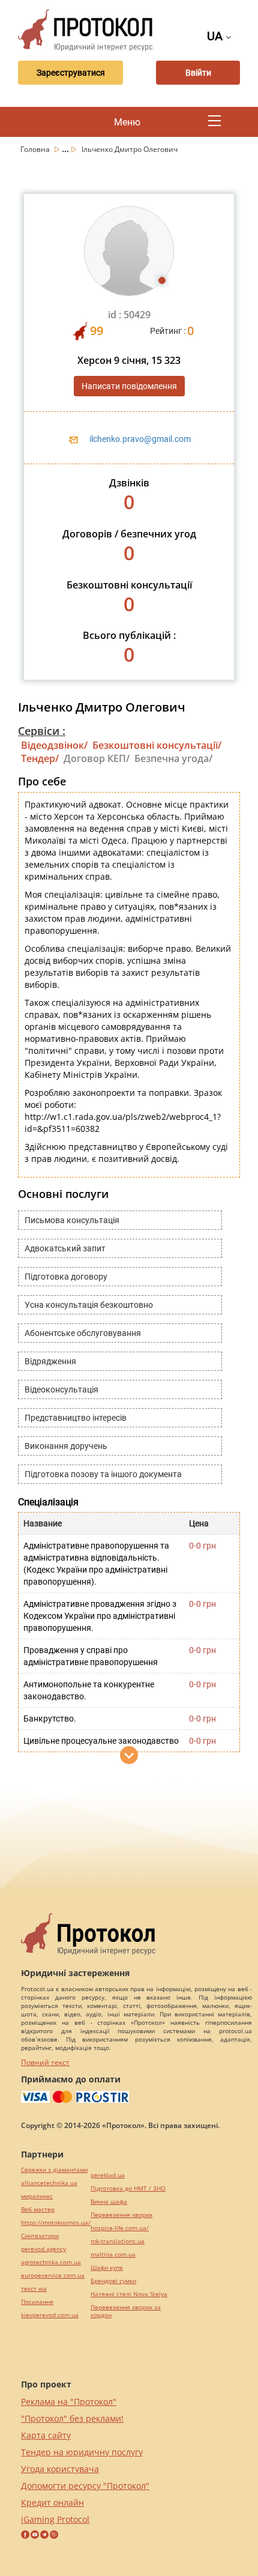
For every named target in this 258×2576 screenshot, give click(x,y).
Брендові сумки (113, 2281)
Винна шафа (109, 2202)
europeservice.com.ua (53, 2275)
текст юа (34, 2289)
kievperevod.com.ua (50, 2315)
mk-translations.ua (118, 2241)
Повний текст (45, 2062)
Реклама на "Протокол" (69, 2402)
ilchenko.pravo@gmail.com (140, 439)
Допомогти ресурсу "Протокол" (85, 2486)
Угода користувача (60, 2469)
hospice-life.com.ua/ (120, 2228)
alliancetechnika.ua (49, 2183)
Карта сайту (46, 2435)
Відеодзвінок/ (54, 745)
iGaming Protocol (55, 2519)
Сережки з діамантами (54, 2170)
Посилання (37, 2302)
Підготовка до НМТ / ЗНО (128, 2188)
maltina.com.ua (113, 2254)
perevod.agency (43, 2249)
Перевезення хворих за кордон (126, 2311)
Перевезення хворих (121, 2215)
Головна (36, 149)
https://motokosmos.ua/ (56, 2223)
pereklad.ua (108, 2175)
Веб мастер (38, 2209)
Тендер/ (40, 758)
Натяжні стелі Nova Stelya (129, 2294)
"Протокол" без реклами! (72, 2418)
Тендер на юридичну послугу (82, 2452)
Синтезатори (40, 2236)
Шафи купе (107, 2268)
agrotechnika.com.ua (51, 2262)
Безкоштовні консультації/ (157, 745)
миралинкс (37, 2196)
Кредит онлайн (52, 2502)
